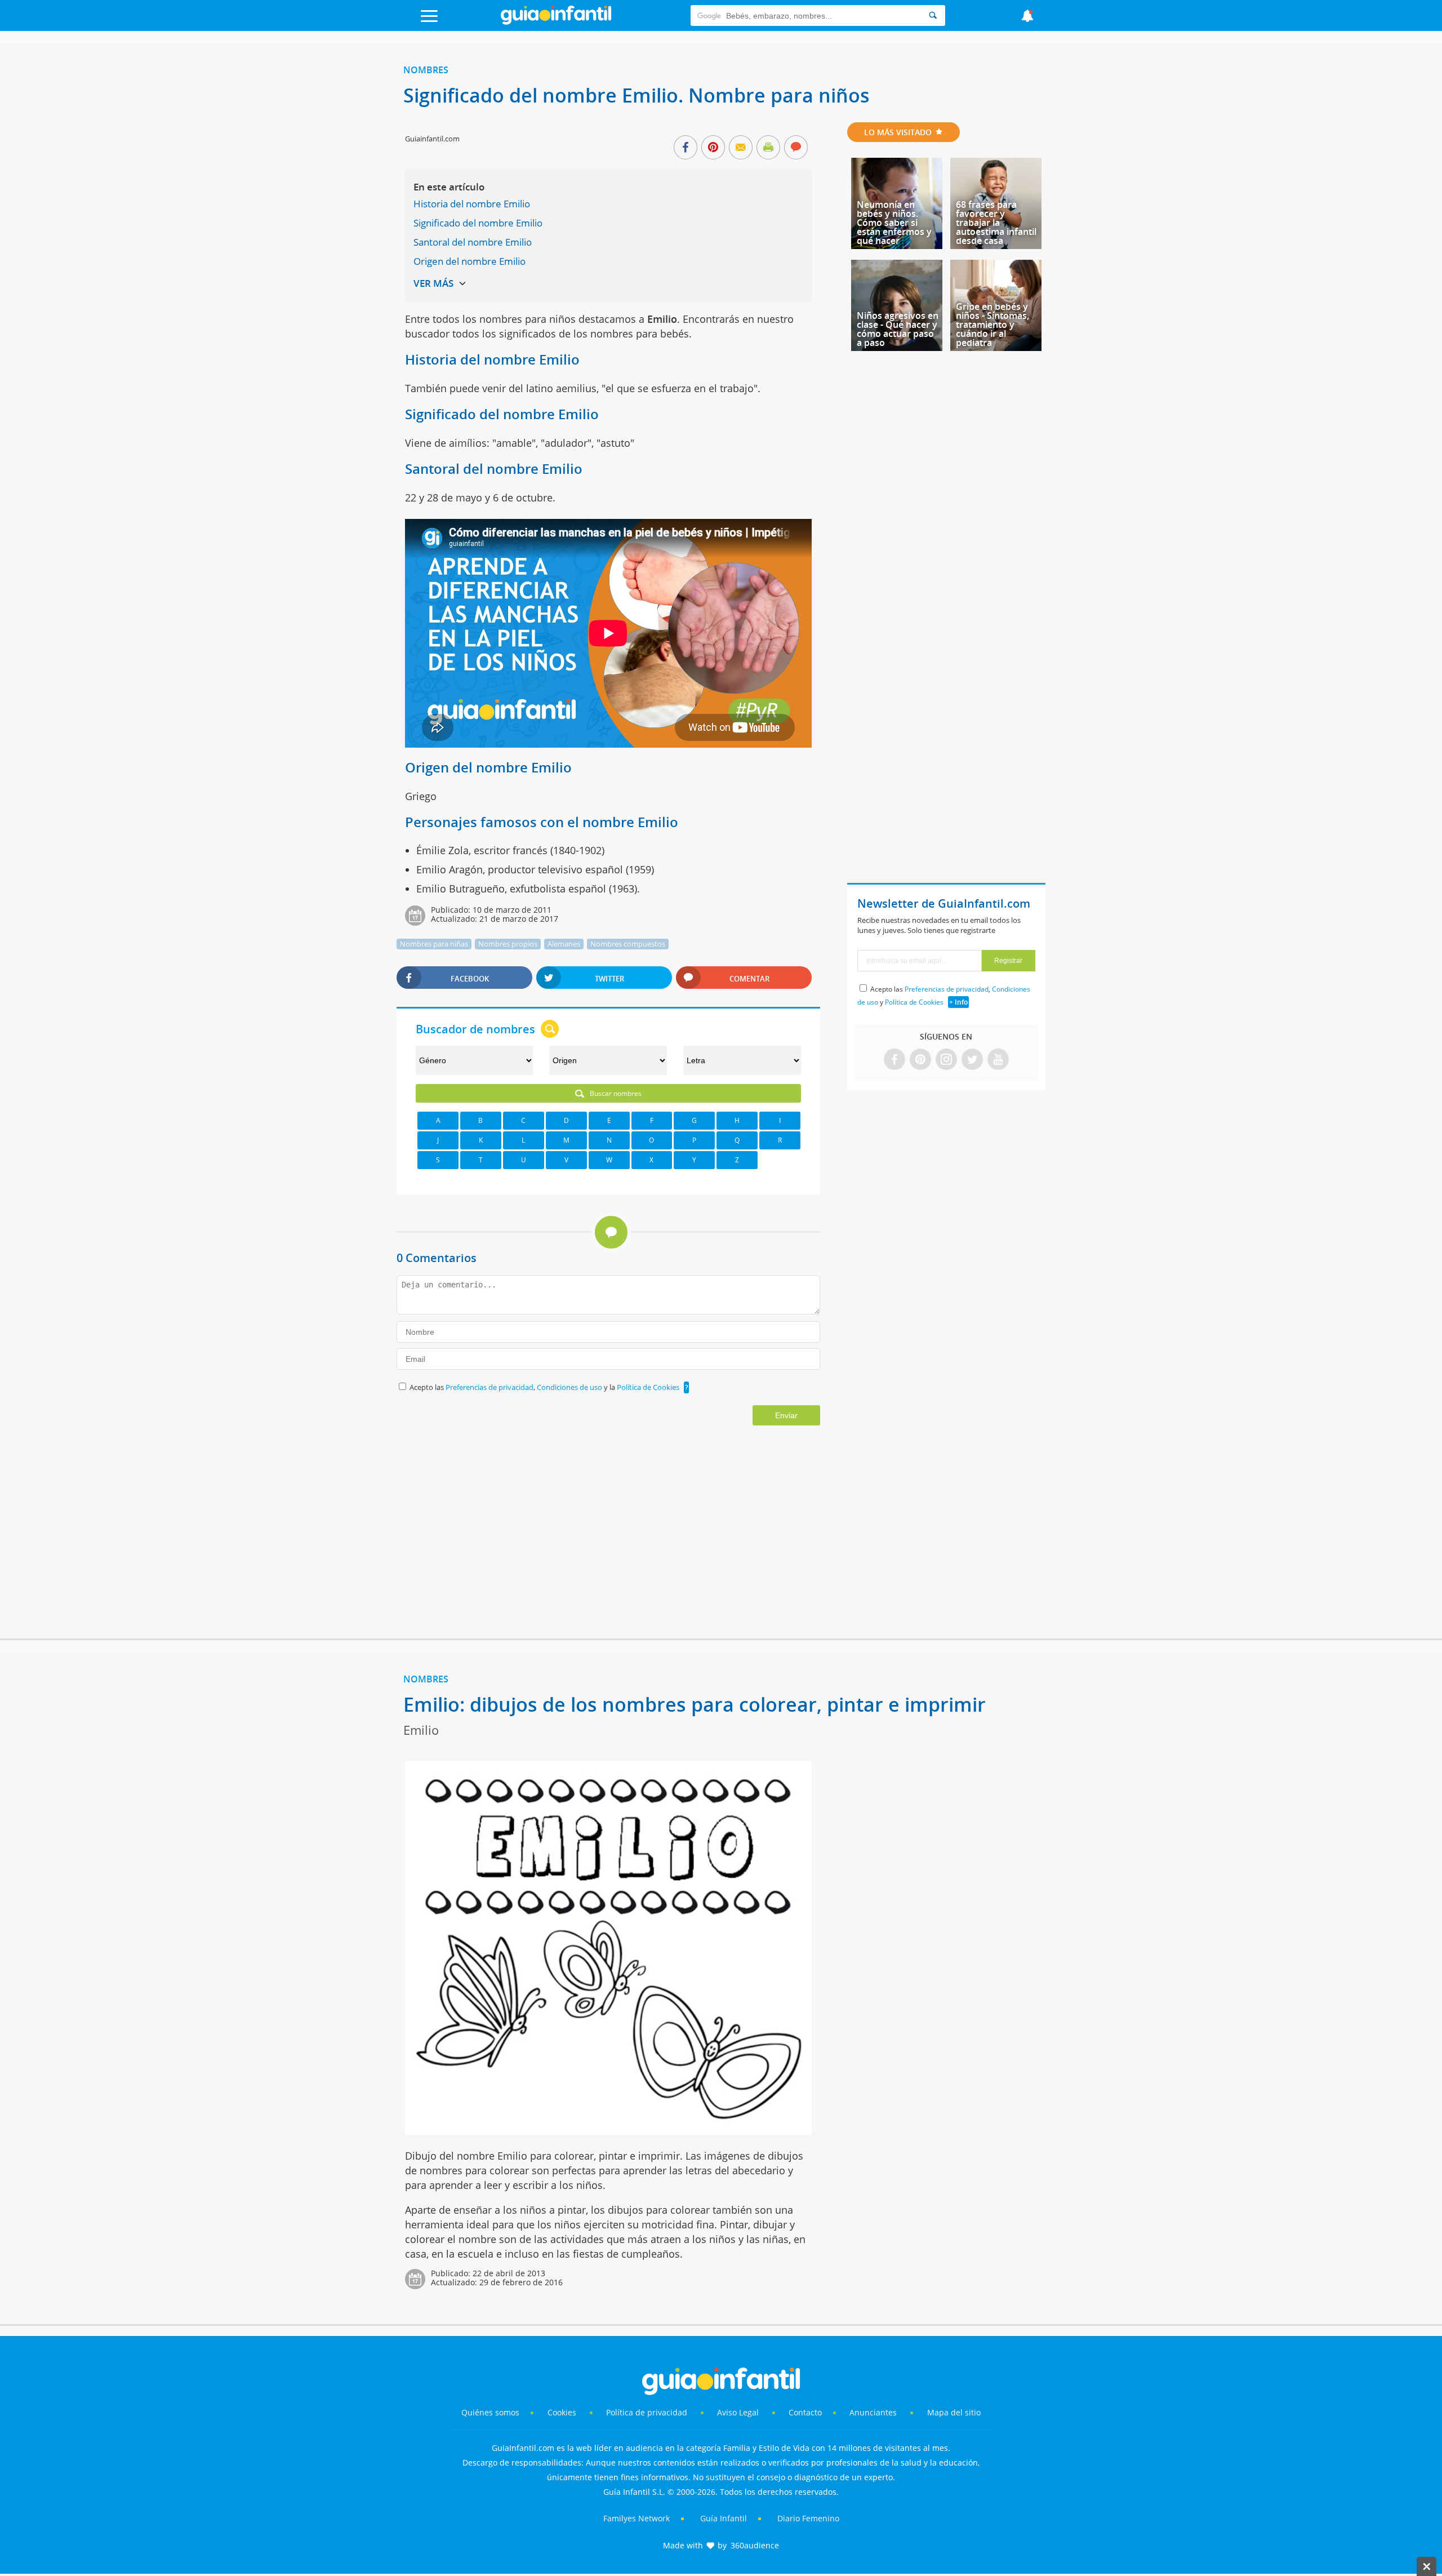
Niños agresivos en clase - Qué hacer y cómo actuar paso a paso (898, 329)
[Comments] (796, 148)
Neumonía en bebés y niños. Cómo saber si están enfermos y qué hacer (894, 223)
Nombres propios (508, 944)
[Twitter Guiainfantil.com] (972, 1060)
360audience (755, 2545)
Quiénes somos (490, 2412)
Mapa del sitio (954, 2412)
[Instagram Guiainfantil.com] (946, 1060)
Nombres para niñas (434, 944)
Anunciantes (873, 2412)
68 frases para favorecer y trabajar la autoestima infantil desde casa (996, 223)
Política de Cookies (648, 1387)
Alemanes (564, 944)
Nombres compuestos (628, 944)
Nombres (426, 70)
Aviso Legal (738, 2412)
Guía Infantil (724, 2518)
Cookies (563, 2412)
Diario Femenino (808, 2518)
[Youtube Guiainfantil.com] (998, 1060)
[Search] (933, 15)
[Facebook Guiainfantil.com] (894, 1060)
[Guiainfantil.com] (556, 22)
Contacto (805, 2412)
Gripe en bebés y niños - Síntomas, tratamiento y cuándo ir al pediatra (993, 325)
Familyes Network (637, 2518)
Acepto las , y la (544, 1387)
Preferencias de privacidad (489, 1387)
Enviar (786, 1415)
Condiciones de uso (570, 1387)
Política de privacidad (648, 2412)
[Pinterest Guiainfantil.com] (920, 1060)
